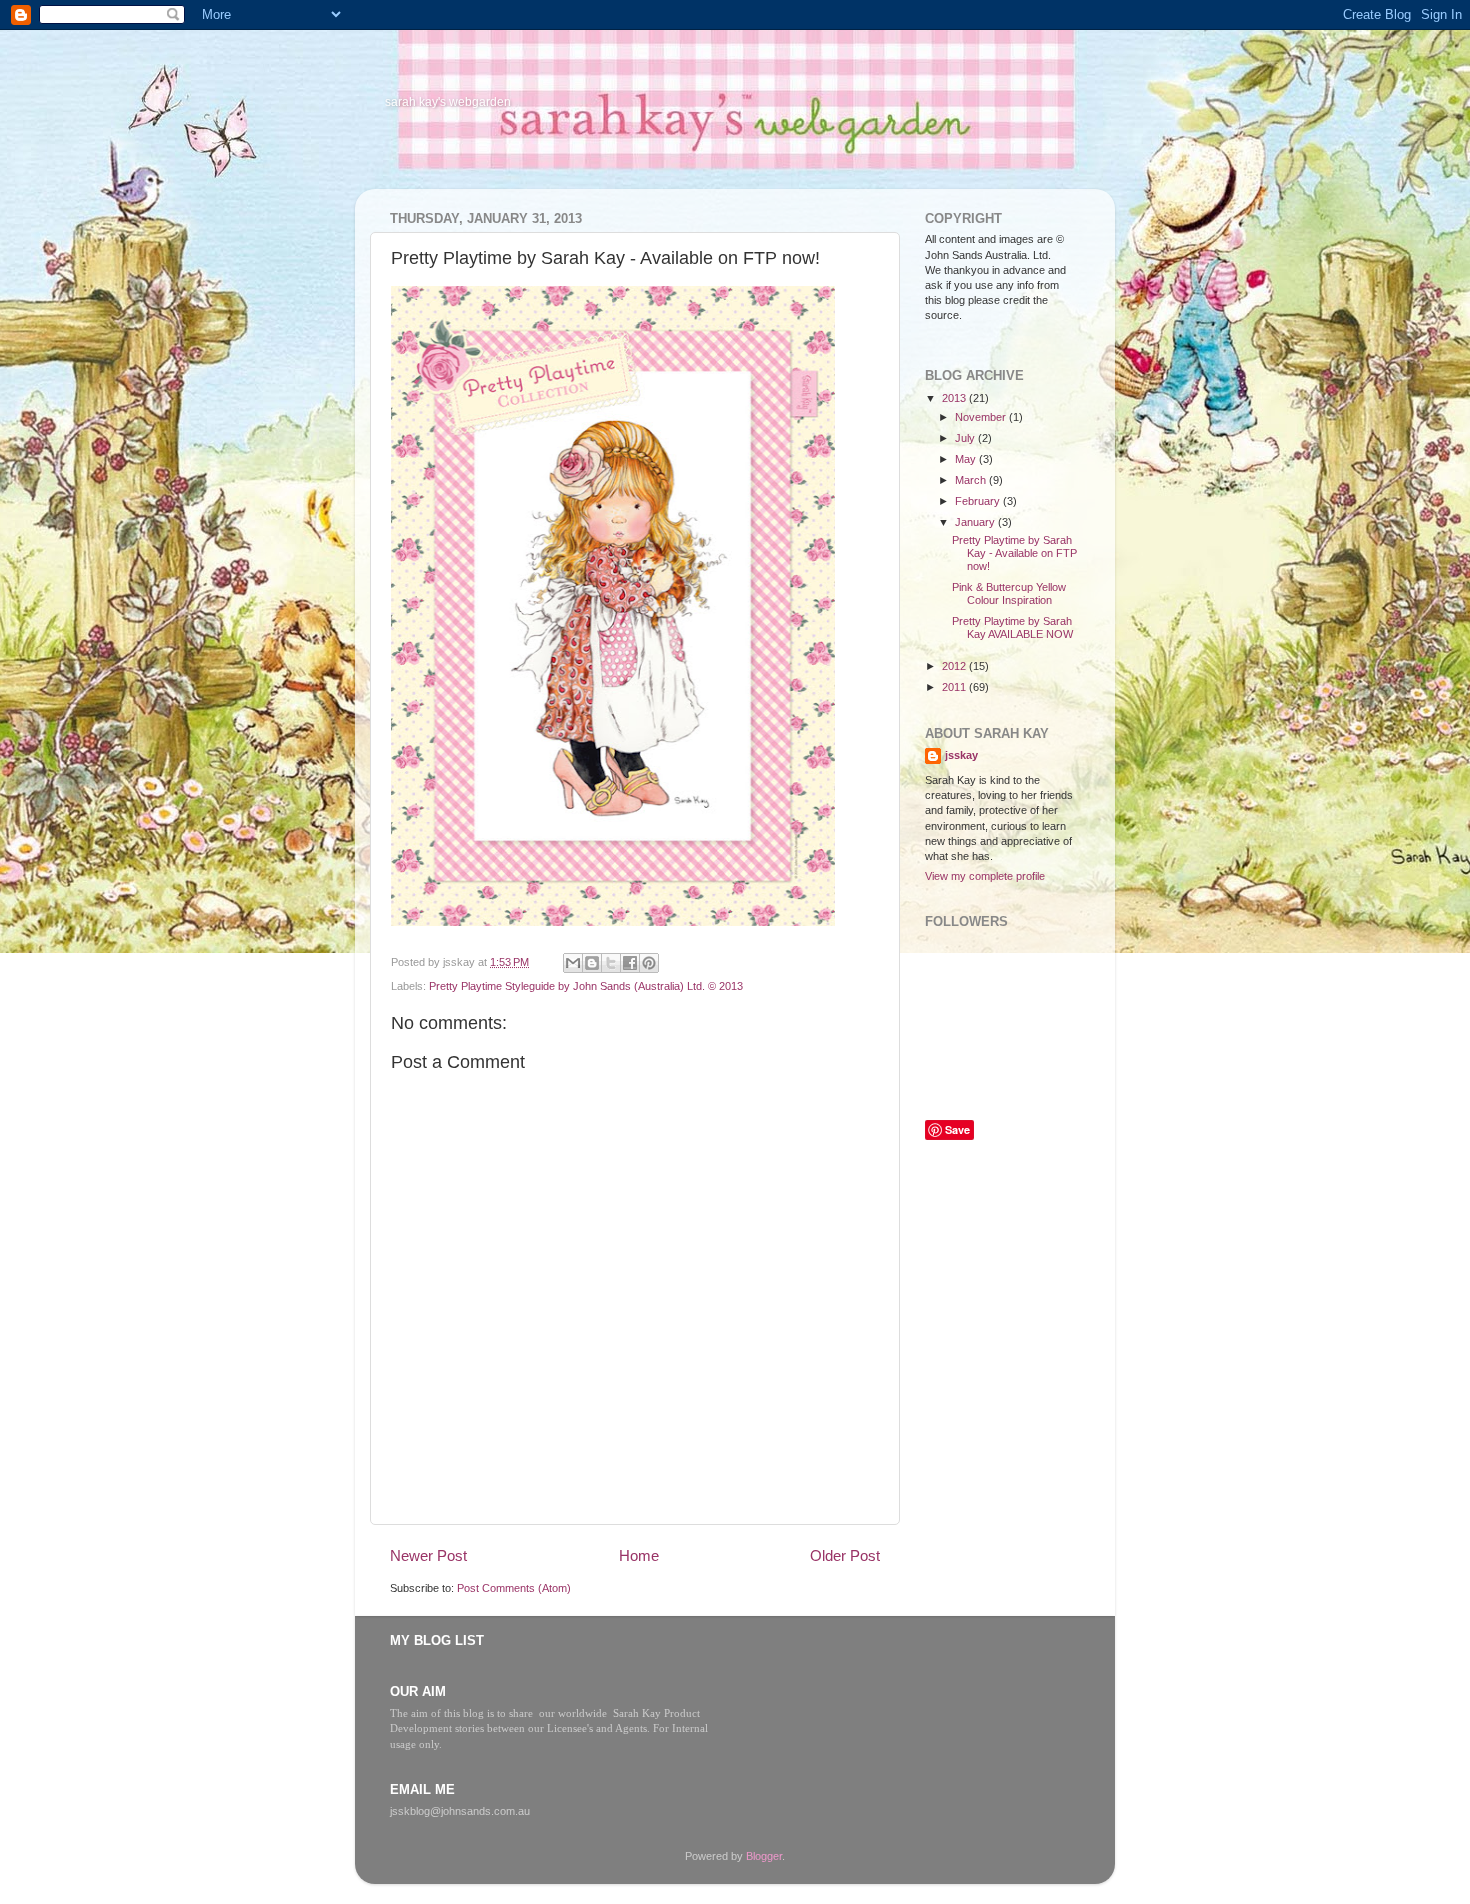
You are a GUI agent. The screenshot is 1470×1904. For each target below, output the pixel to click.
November (982, 417)
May (967, 459)
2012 (955, 666)
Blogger (764, 1856)
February (979, 501)
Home (639, 1555)
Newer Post (428, 1555)
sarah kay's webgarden (448, 102)
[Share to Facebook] (630, 963)
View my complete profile (985, 876)
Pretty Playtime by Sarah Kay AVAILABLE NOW (1012, 627)
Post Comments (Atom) (514, 1588)
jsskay (961, 755)
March (972, 480)
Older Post (845, 1555)
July (966, 438)
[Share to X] (611, 963)
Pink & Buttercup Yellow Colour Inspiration (1009, 593)
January (976, 522)
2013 (955, 398)
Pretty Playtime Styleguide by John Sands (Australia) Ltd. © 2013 (586, 986)
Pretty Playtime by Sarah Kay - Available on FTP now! (1014, 553)
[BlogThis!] (592, 963)
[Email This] (573, 963)
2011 (955, 687)
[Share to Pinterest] (649, 963)
